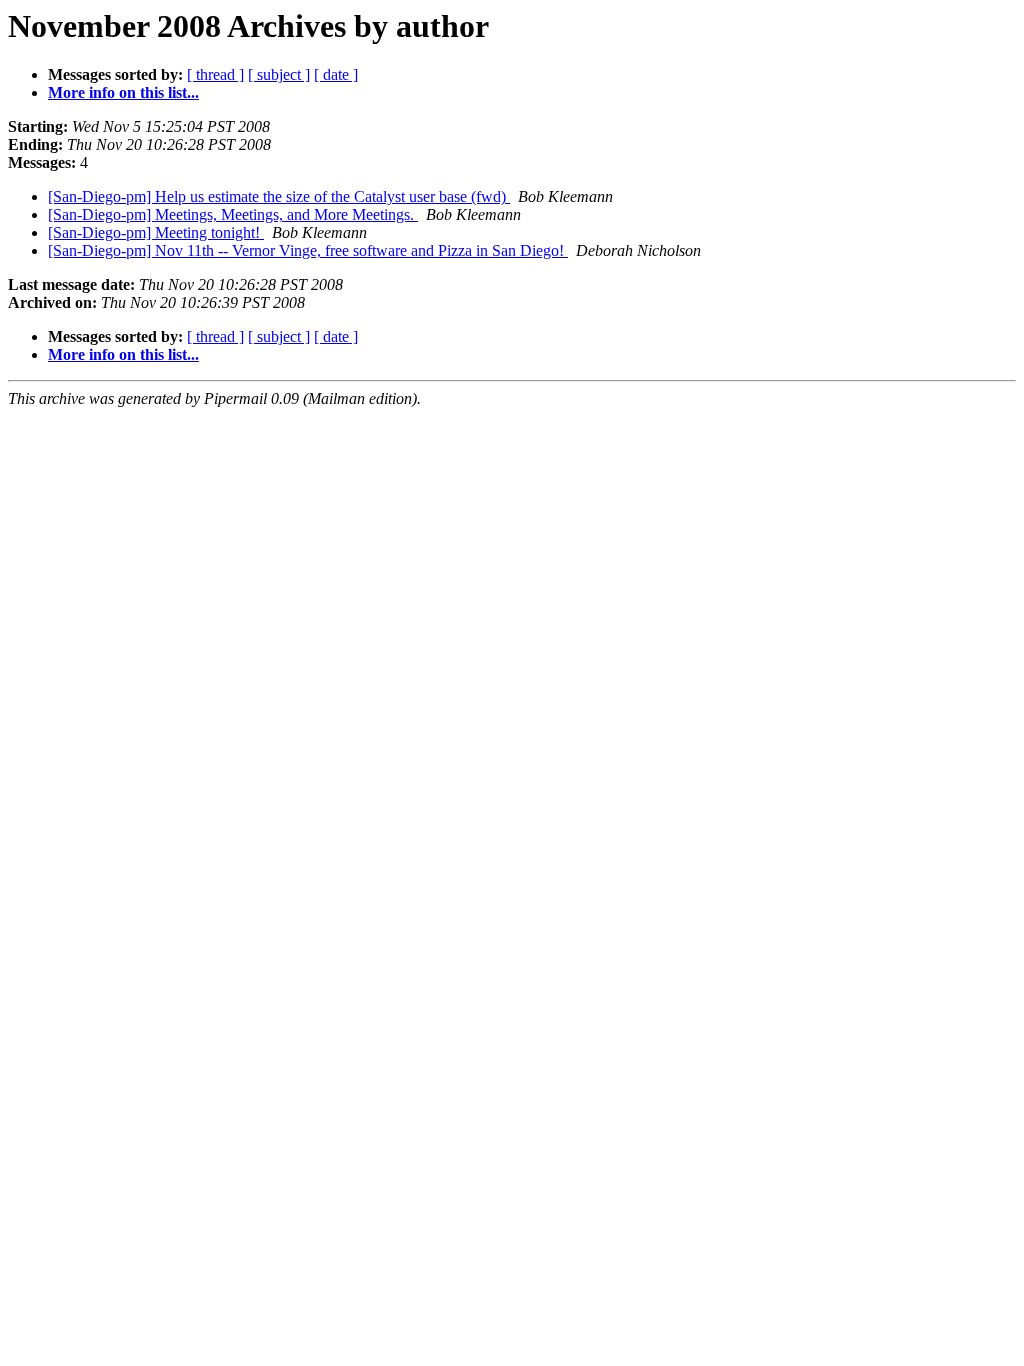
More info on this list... (123, 92)
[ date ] (336, 74)
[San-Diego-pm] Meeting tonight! (156, 232)
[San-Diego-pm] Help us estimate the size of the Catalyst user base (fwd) (279, 196)
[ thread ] (215, 74)
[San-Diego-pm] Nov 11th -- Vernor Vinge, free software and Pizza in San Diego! (308, 250)
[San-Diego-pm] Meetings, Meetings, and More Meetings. (233, 214)
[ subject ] (279, 74)
